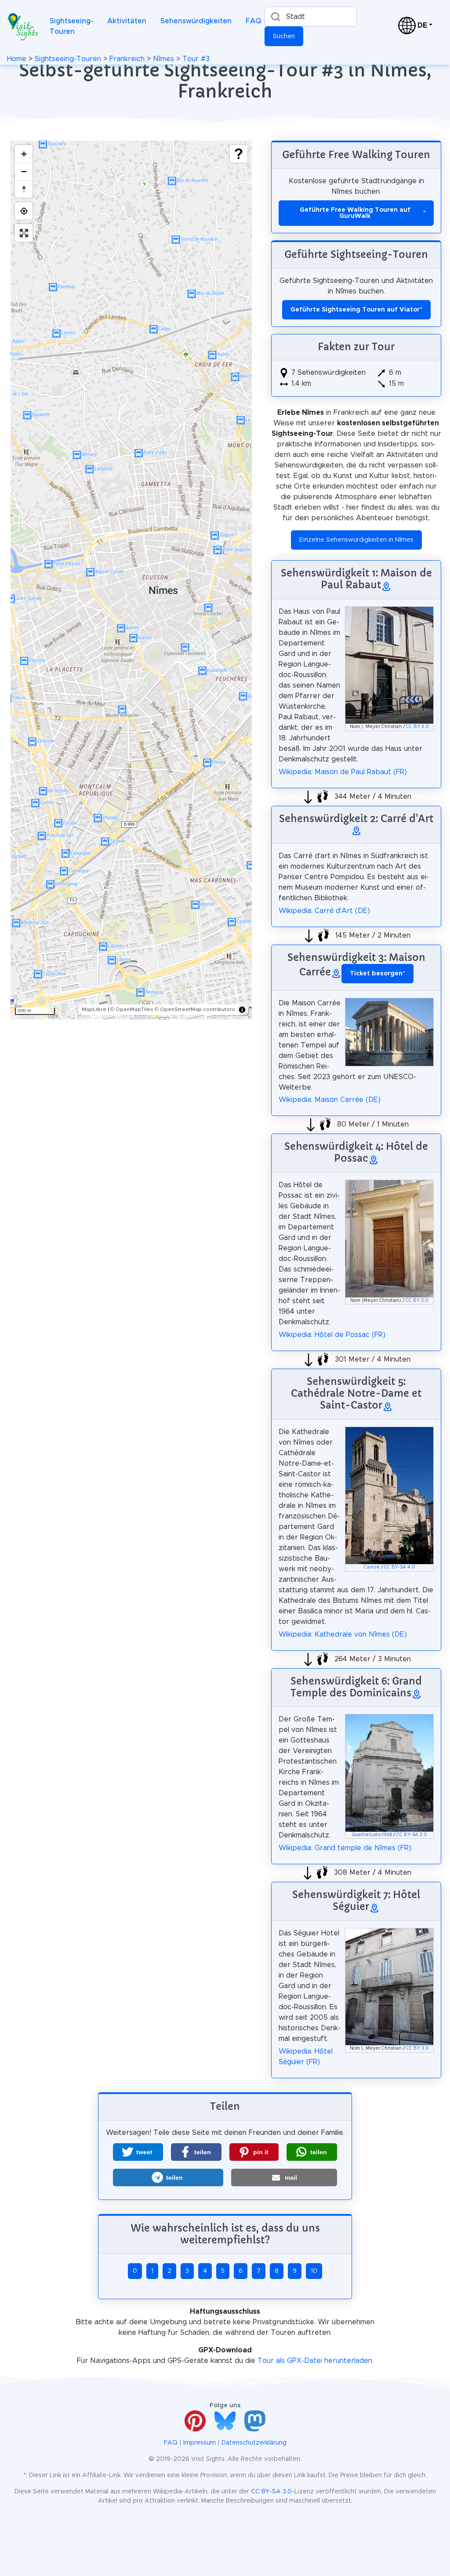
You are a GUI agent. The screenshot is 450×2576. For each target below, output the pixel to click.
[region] (131, 580)
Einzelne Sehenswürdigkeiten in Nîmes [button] (356, 540)
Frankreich (127, 59)
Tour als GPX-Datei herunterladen (315, 2361)
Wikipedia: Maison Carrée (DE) (330, 1100)
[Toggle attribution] (242, 1010)
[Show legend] (239, 154)
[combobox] (311, 16)
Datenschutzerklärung (254, 2443)
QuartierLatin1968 (372, 1835)
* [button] (377, 974)
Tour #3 (196, 59)
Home (17, 59)
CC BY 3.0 (417, 727)
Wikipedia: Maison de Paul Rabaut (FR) (343, 772)
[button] (138, 2152)
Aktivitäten (127, 21)
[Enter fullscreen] (24, 233)
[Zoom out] (24, 171)
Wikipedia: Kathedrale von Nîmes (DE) (343, 1634)
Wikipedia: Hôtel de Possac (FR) (332, 1335)
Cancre (372, 1567)
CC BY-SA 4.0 (400, 1567)
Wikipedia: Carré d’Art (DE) (324, 911)
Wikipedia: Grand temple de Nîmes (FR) (345, 1848)
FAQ (253, 21)
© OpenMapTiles (132, 1009)
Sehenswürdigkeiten (196, 21)
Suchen (284, 36)
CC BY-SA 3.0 (412, 1835)
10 (314, 2271)
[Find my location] (24, 211)
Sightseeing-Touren (71, 26)
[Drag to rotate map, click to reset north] (24, 189)
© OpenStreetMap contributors (195, 1009)
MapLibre (94, 1009)
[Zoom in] (24, 154)
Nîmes (163, 59)
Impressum (200, 2443)
